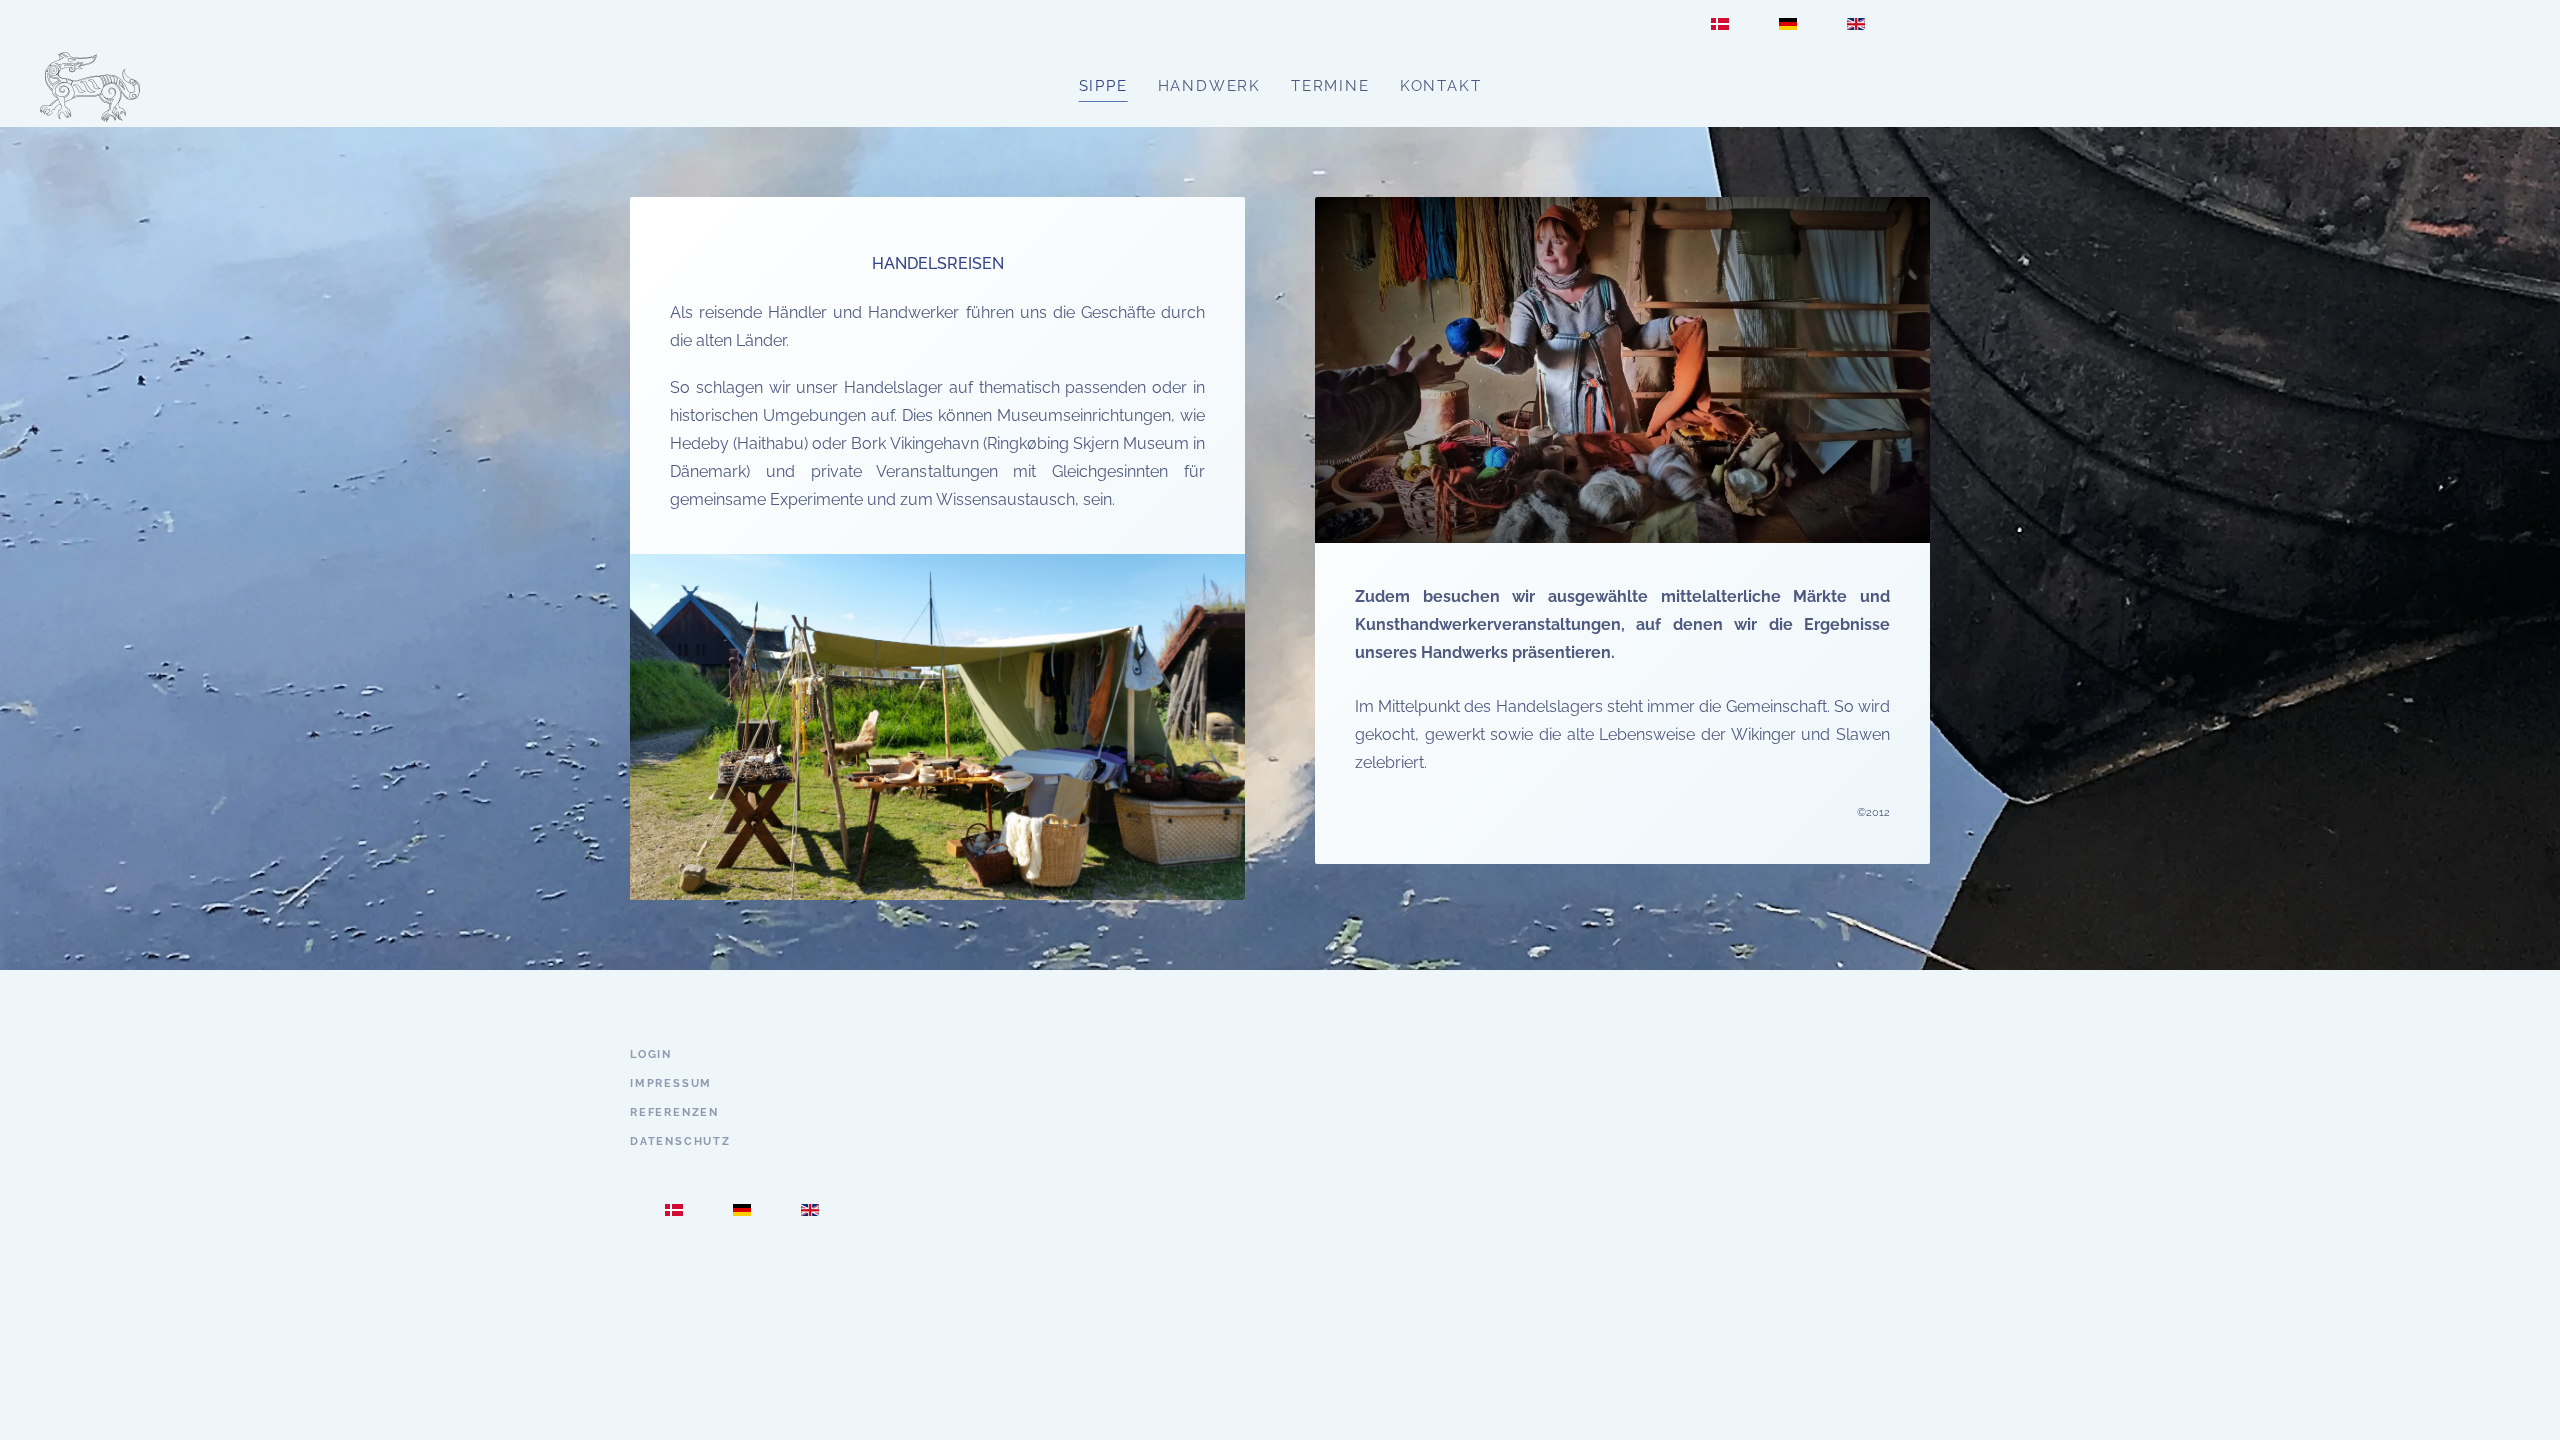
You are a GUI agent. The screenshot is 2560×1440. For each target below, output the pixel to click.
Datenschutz (680, 1141)
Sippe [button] (1103, 86)
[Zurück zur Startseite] (90, 87)
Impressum (671, 1083)
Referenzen (674, 1112)
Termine (1330, 86)
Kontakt (1441, 86)
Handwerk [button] (1209, 86)
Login (651, 1054)
